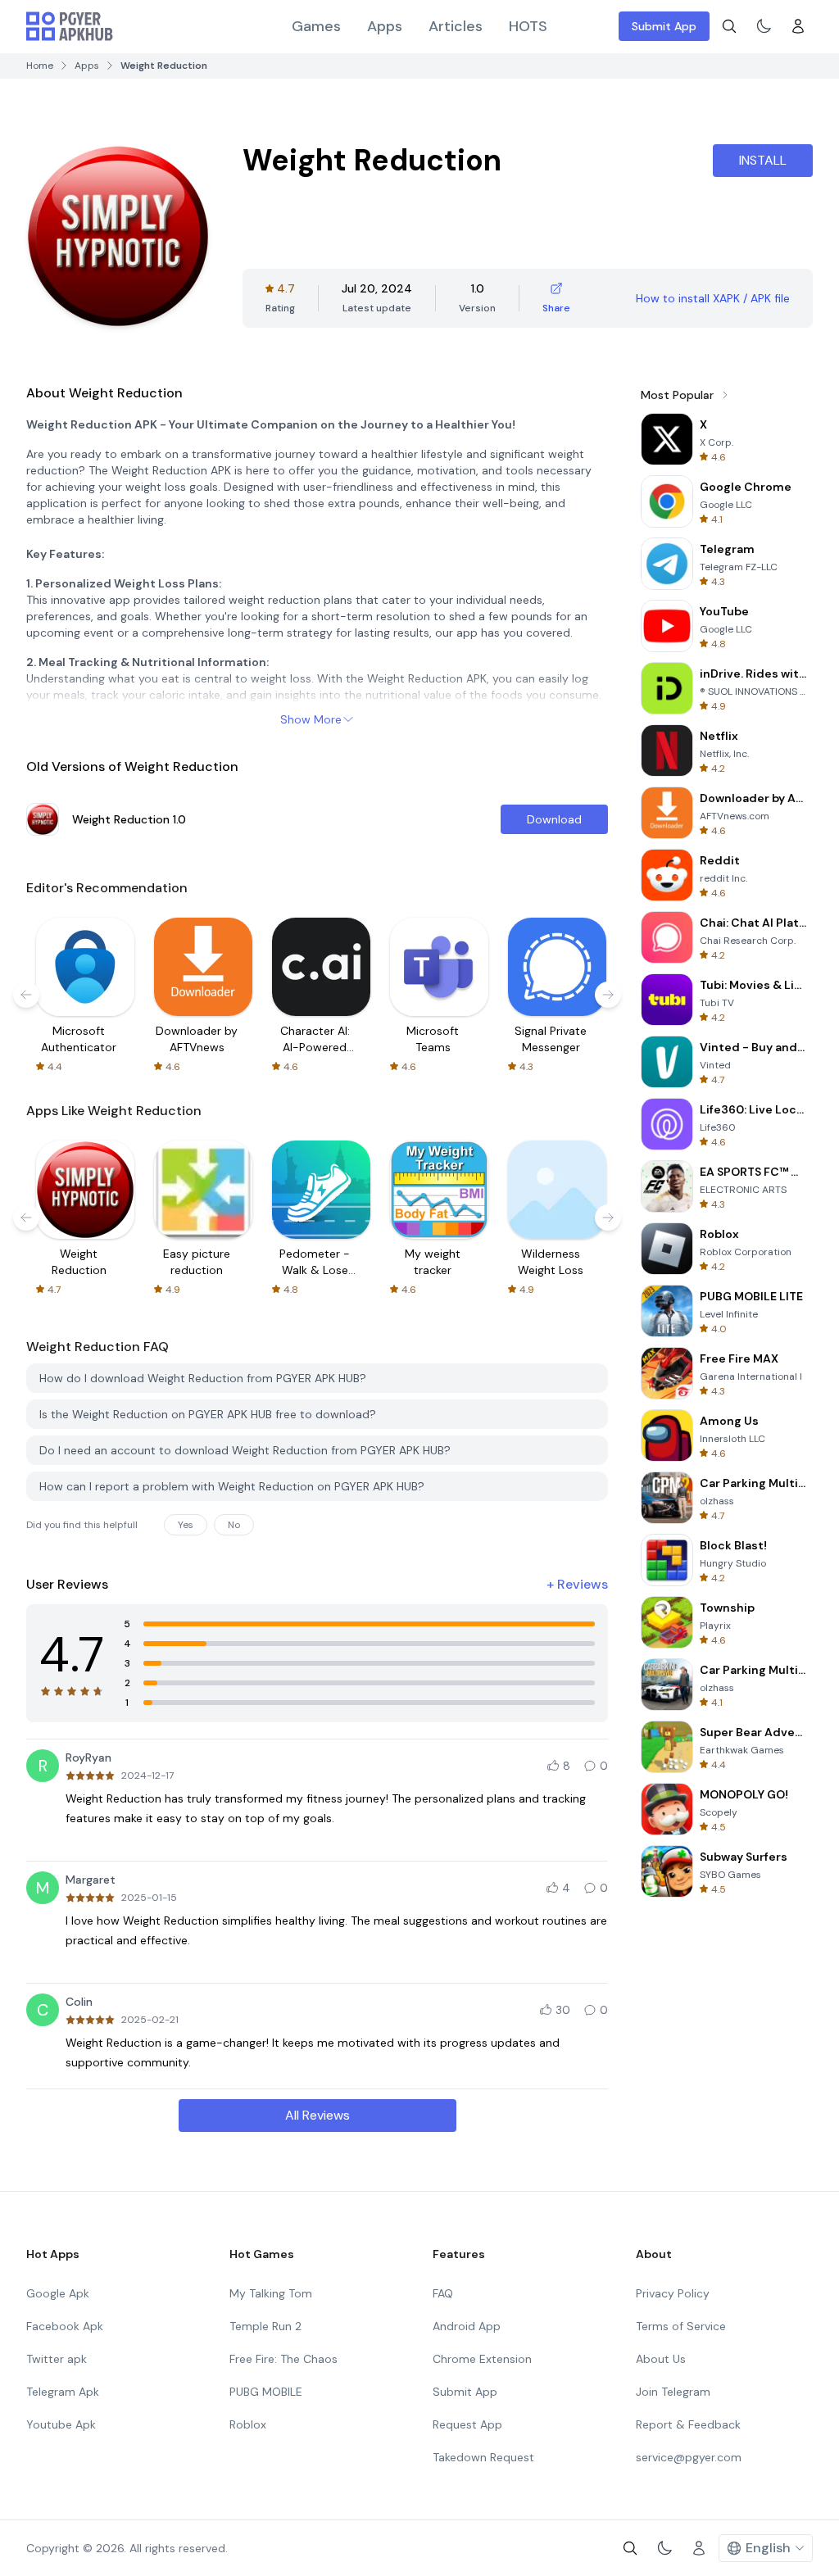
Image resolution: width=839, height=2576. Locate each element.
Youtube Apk (61, 2424)
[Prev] (26, 995)
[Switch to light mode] (764, 26)
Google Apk (58, 2293)
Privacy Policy (673, 2293)
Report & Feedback (688, 2424)
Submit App (664, 26)
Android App (467, 2326)
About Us (661, 2359)
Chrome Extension (482, 2359)
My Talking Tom (271, 2293)
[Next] (608, 995)
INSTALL (763, 160)
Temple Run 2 (265, 2326)
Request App (467, 2424)
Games (316, 26)
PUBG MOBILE (266, 2392)
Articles (456, 26)
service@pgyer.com (689, 2457)
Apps (385, 26)
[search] (729, 26)
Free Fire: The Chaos (283, 2359)
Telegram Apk (63, 2392)
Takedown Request (483, 2457)
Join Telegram (673, 2392)
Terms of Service (681, 2326)
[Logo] (70, 26)
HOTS (528, 26)
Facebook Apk (65, 2326)
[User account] (798, 26)
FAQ (443, 2293)
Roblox (248, 2424)
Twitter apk (57, 2359)
